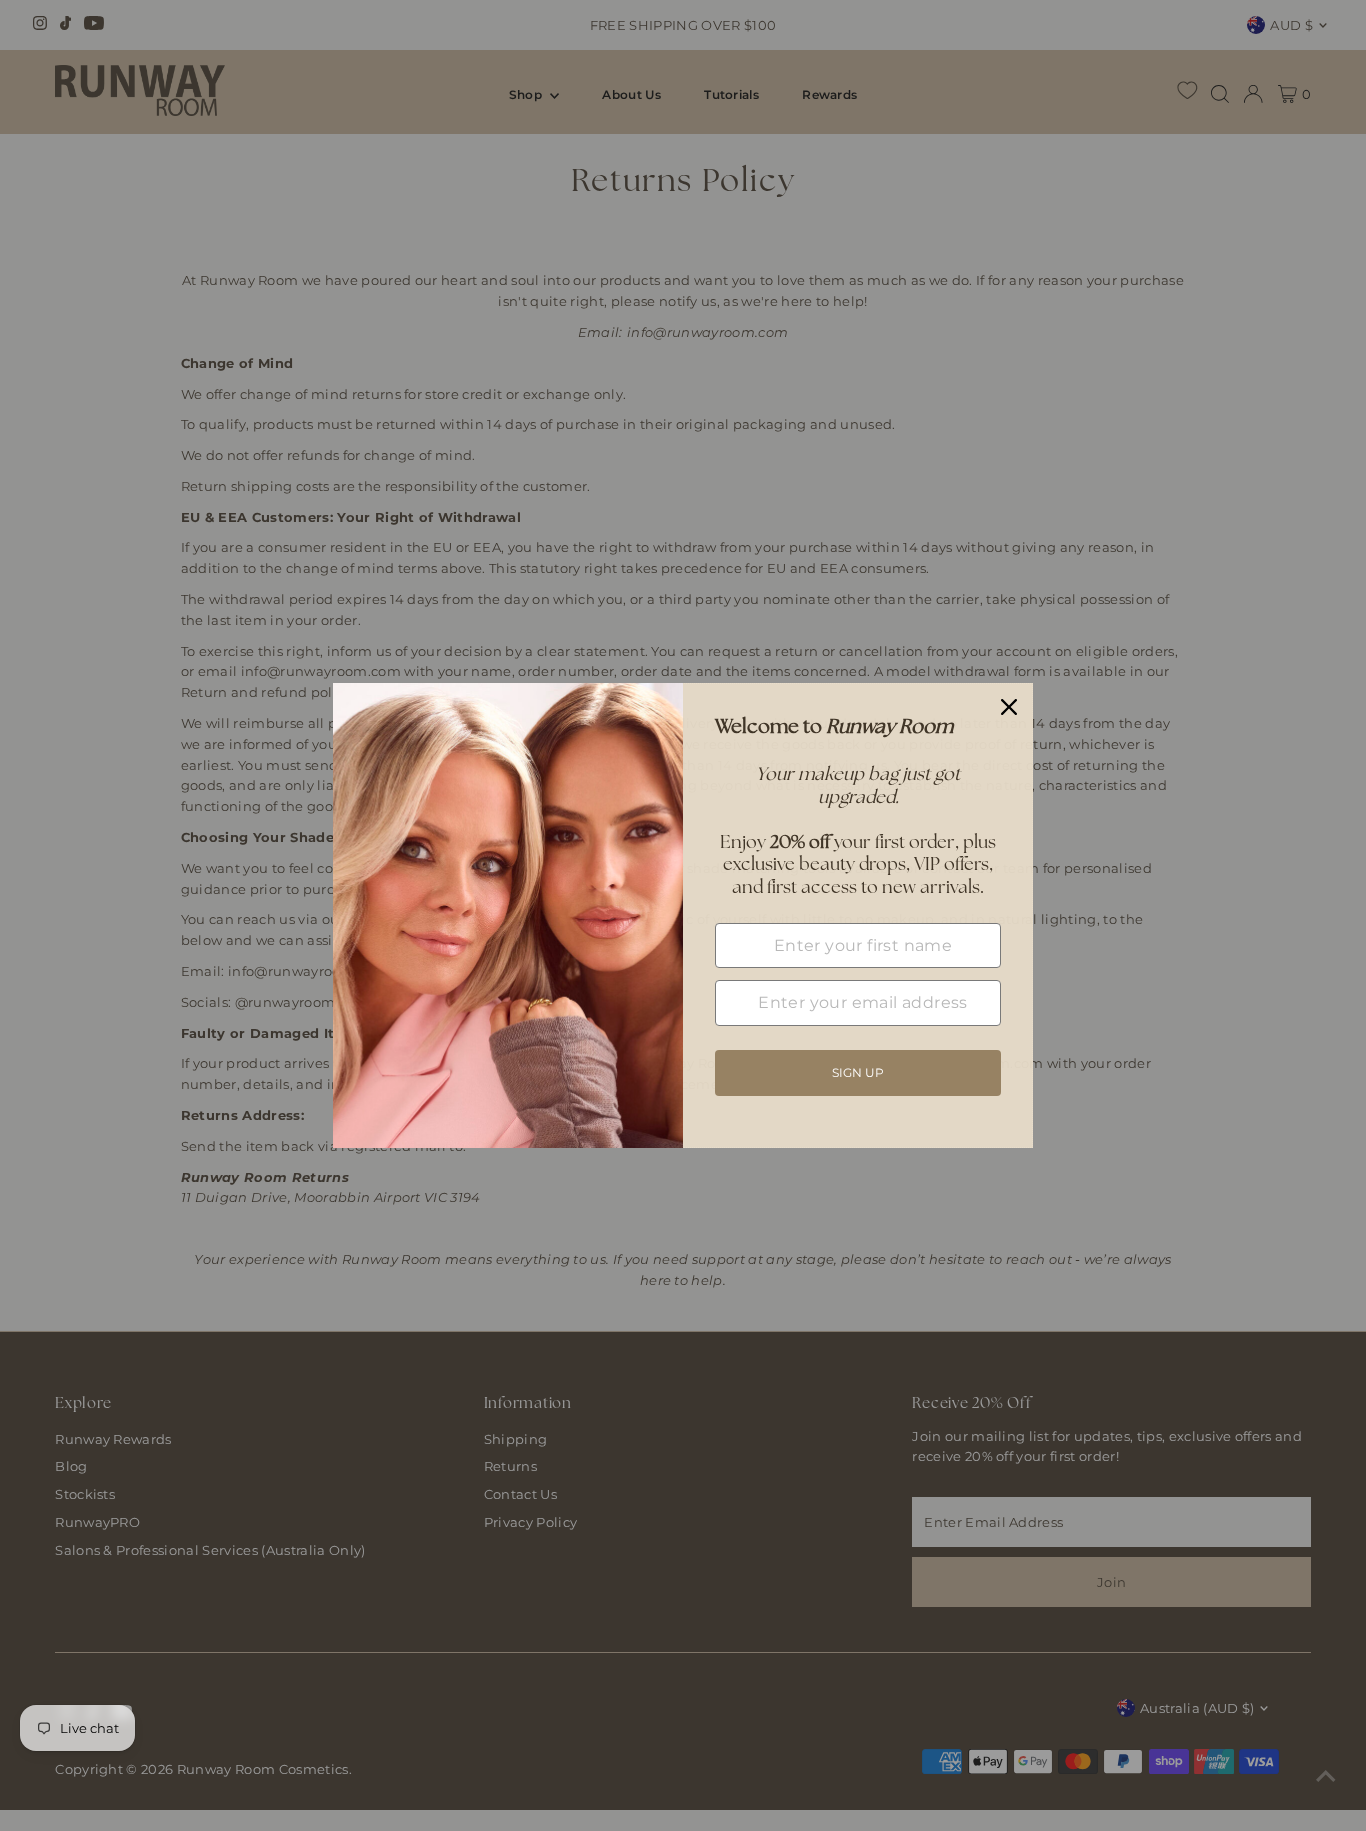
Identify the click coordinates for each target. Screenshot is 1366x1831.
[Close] (1009, 707)
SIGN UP (858, 1072)
